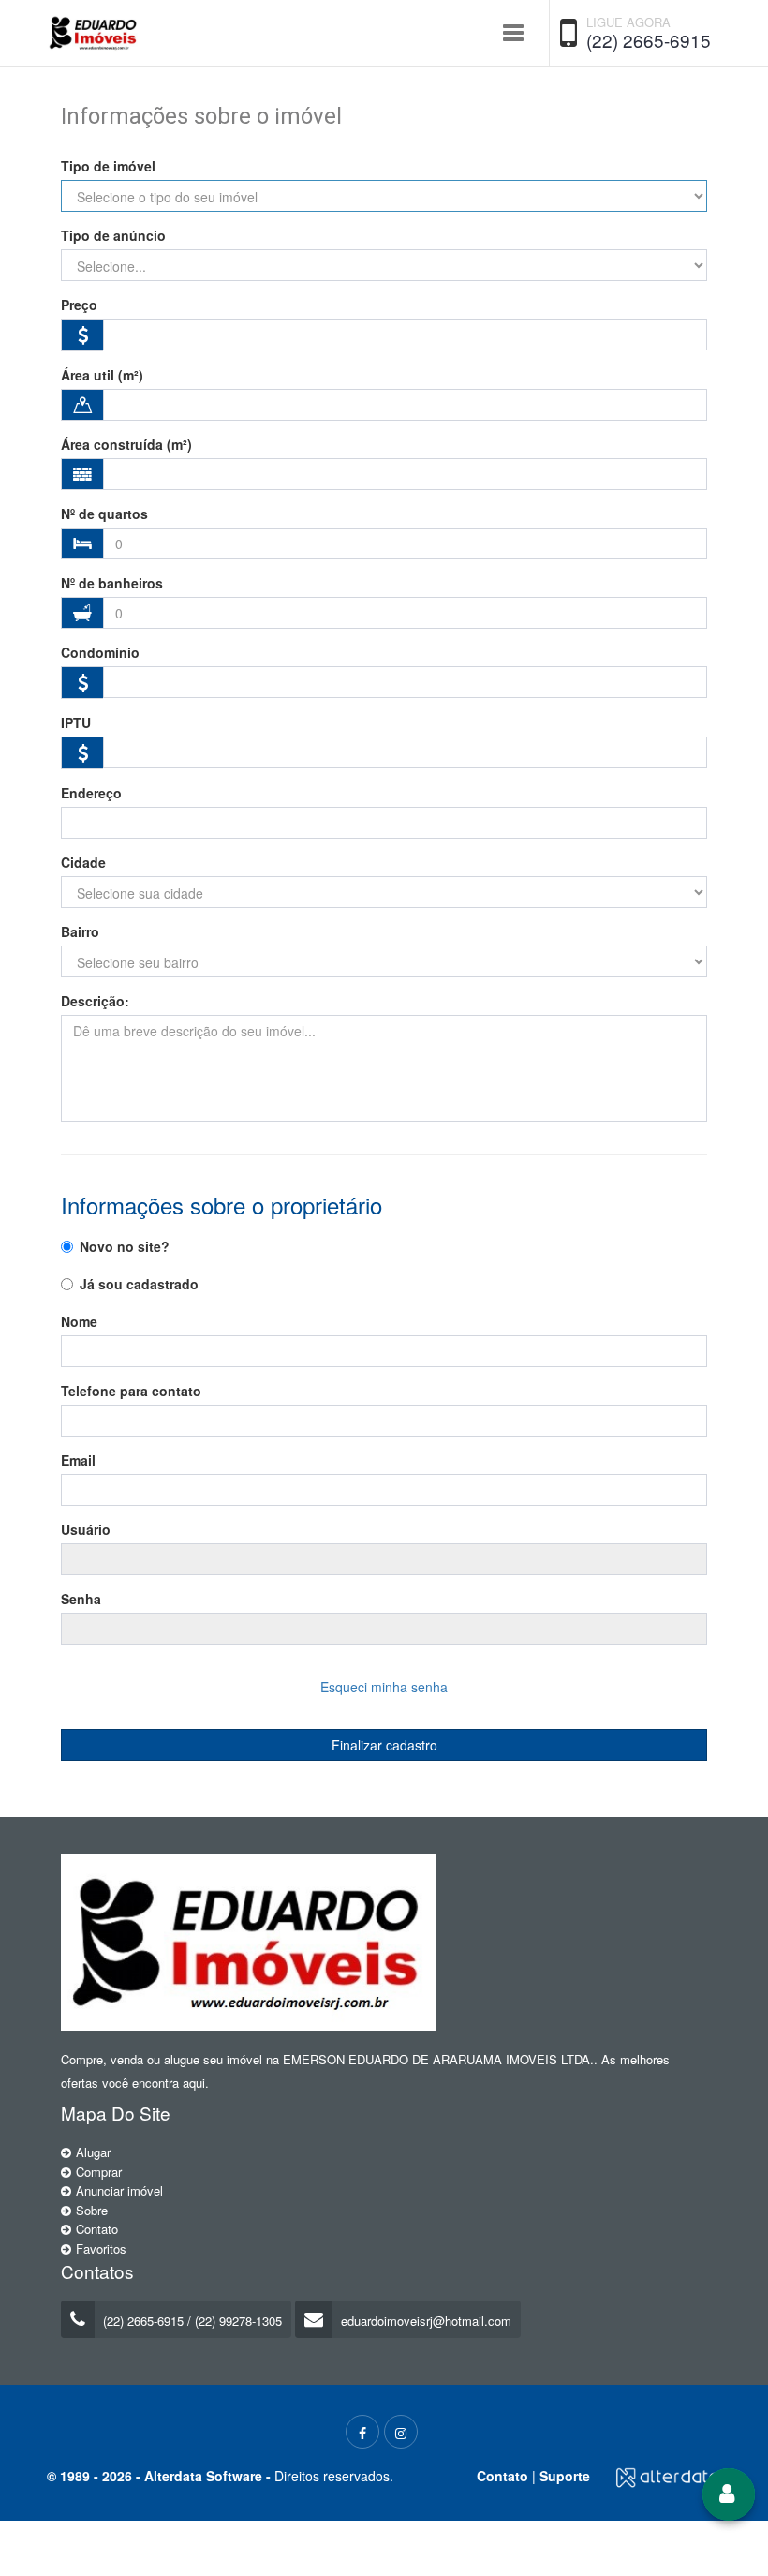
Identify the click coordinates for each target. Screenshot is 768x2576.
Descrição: (95, 1001)
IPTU (76, 722)
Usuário (86, 1529)
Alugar (93, 2152)
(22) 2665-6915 (649, 40)
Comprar (99, 2172)
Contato (97, 2229)
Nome (79, 1321)
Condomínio (100, 652)
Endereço (91, 793)
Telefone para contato (131, 1391)
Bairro (80, 931)
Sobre (92, 2210)
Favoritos (101, 2248)
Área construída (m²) (126, 444)
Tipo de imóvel (108, 166)
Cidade (83, 862)
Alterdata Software (203, 2476)
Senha (81, 1599)
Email (78, 1460)
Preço (79, 305)
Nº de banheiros (112, 583)
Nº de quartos (104, 514)
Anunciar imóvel (119, 2190)
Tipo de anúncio (113, 235)
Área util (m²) (102, 375)
